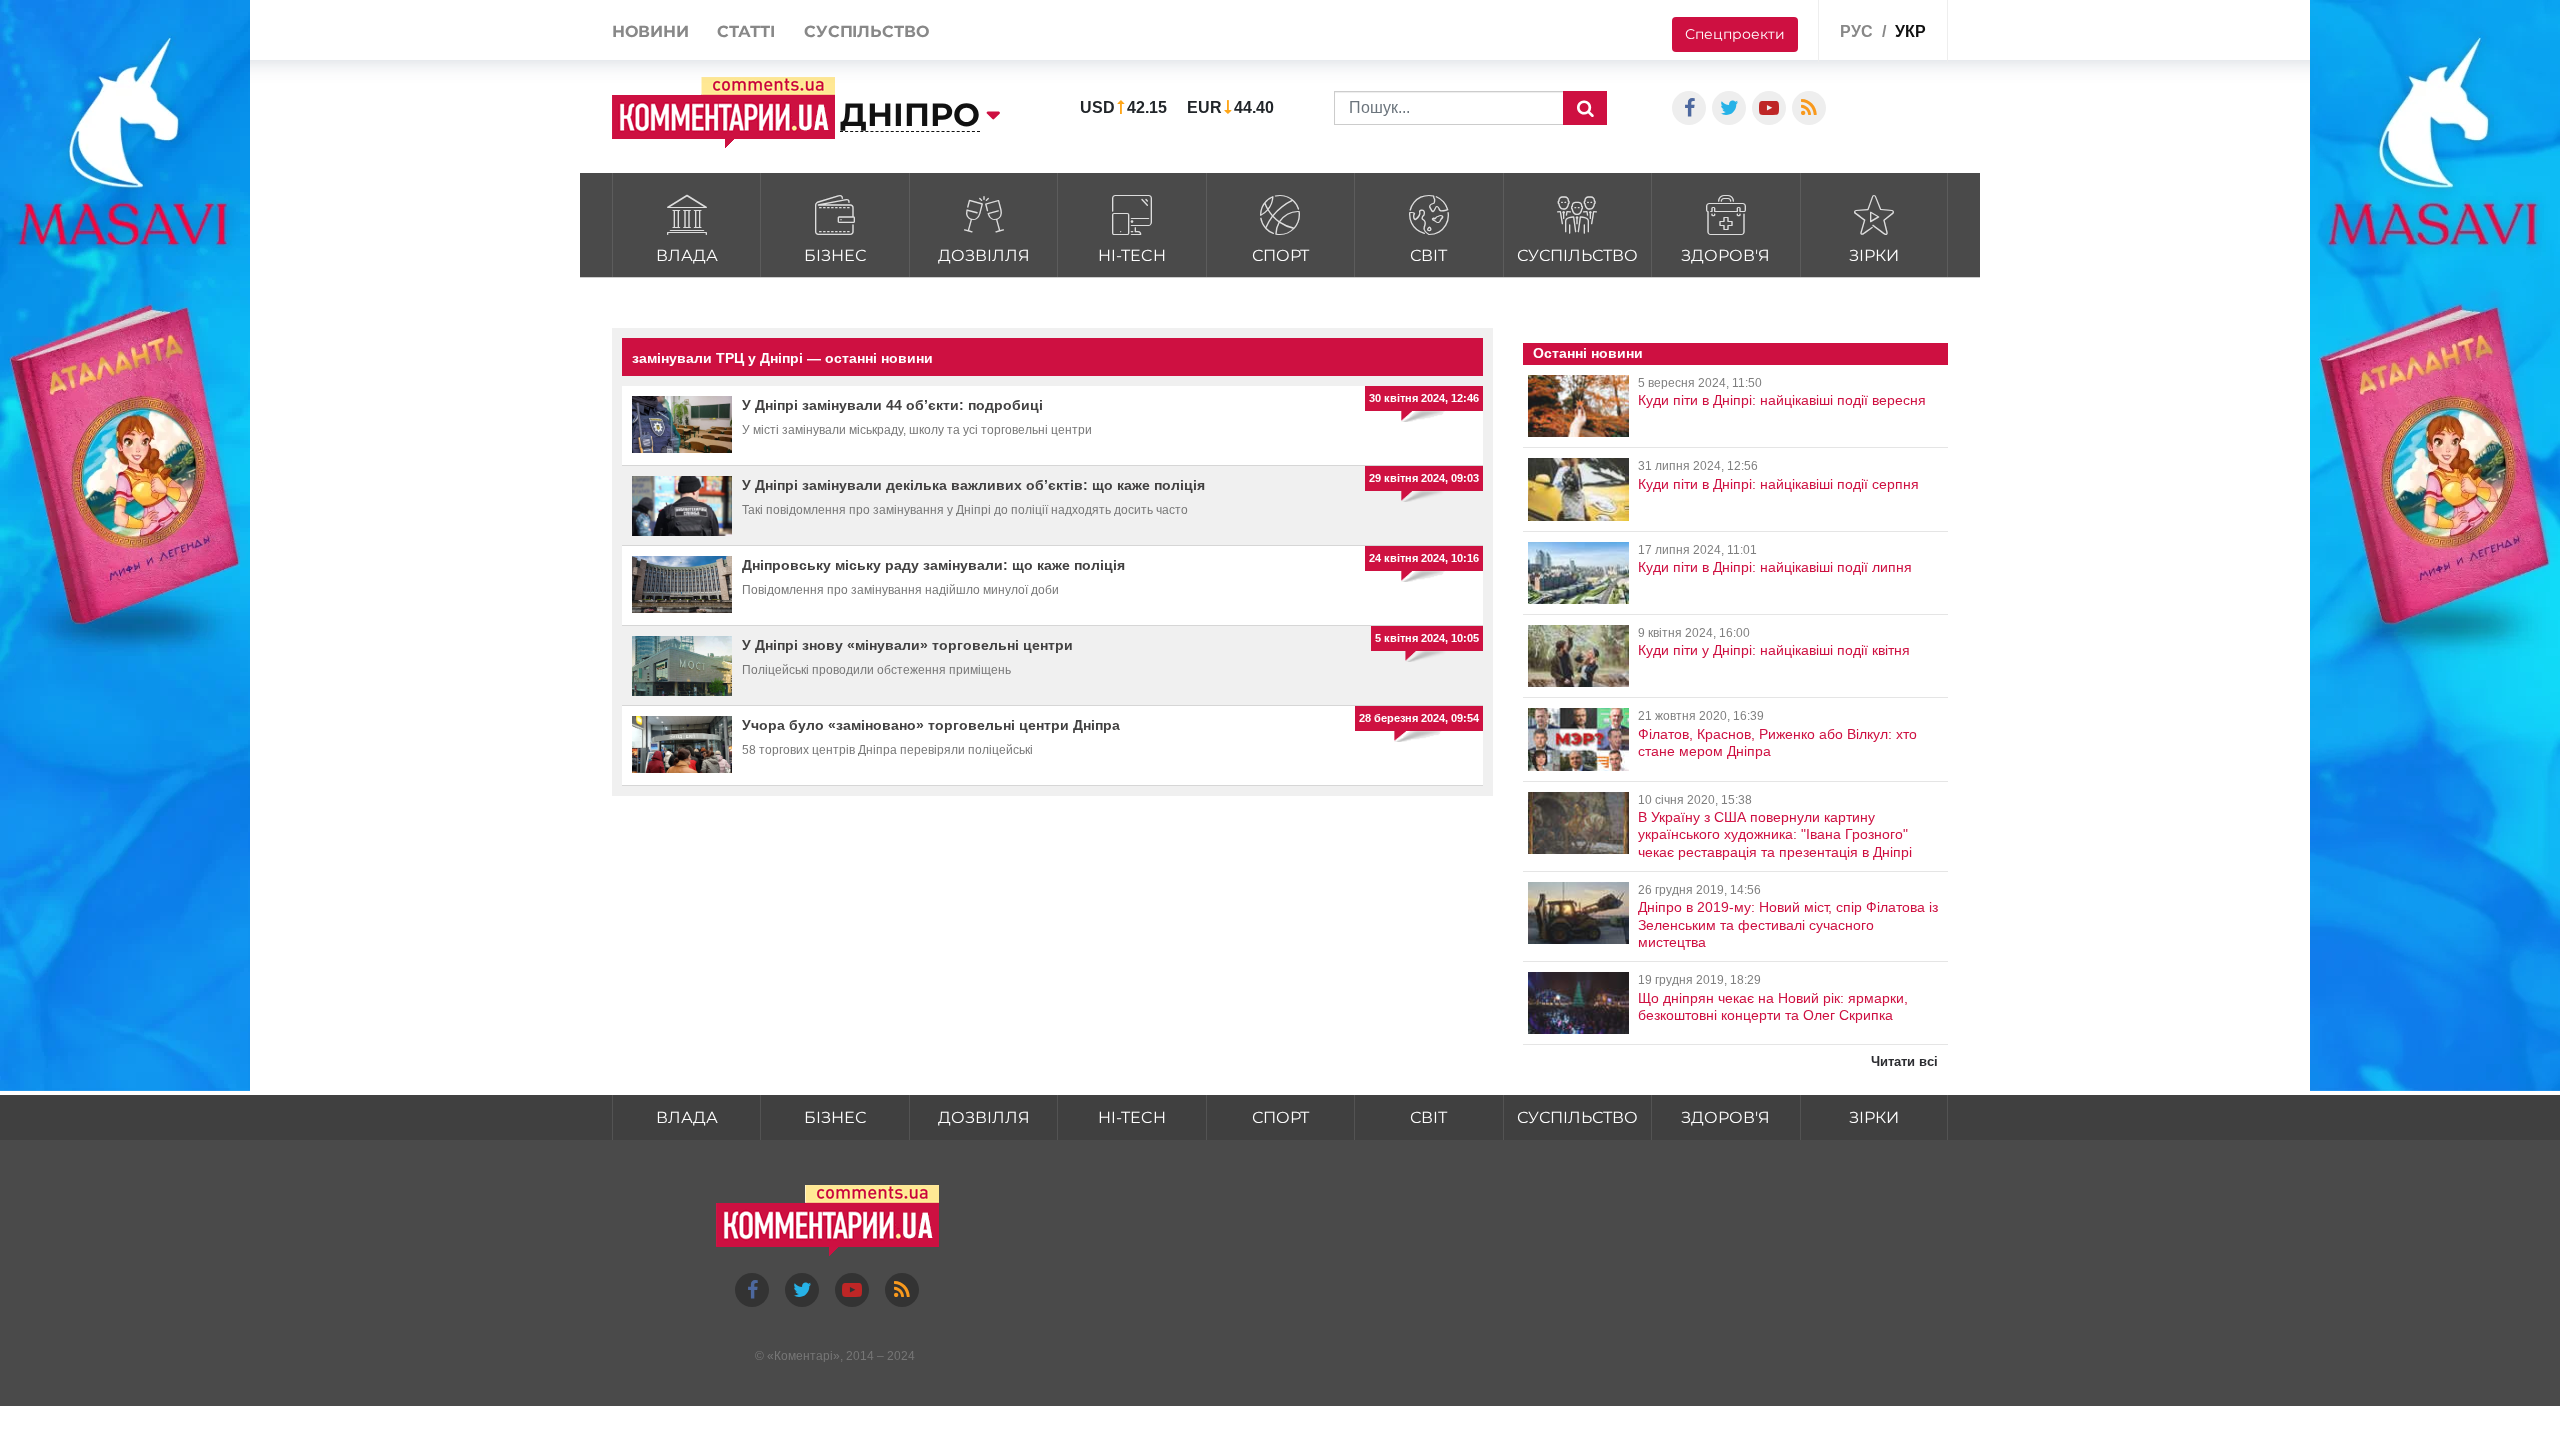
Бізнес (835, 255)
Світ (1428, 255)
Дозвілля (984, 255)
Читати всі (1904, 1061)
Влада (687, 255)
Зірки (1874, 255)
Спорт (1280, 255)
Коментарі (803, 1356)
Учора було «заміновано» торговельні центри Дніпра (931, 725)
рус (1856, 31)
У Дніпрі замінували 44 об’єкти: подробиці (892, 405)
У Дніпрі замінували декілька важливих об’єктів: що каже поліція (973, 485)
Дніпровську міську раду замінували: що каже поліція (933, 565)
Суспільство (1577, 255)
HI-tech (1132, 255)
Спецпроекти (1735, 34)
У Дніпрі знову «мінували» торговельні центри (907, 645)
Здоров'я (1725, 255)
